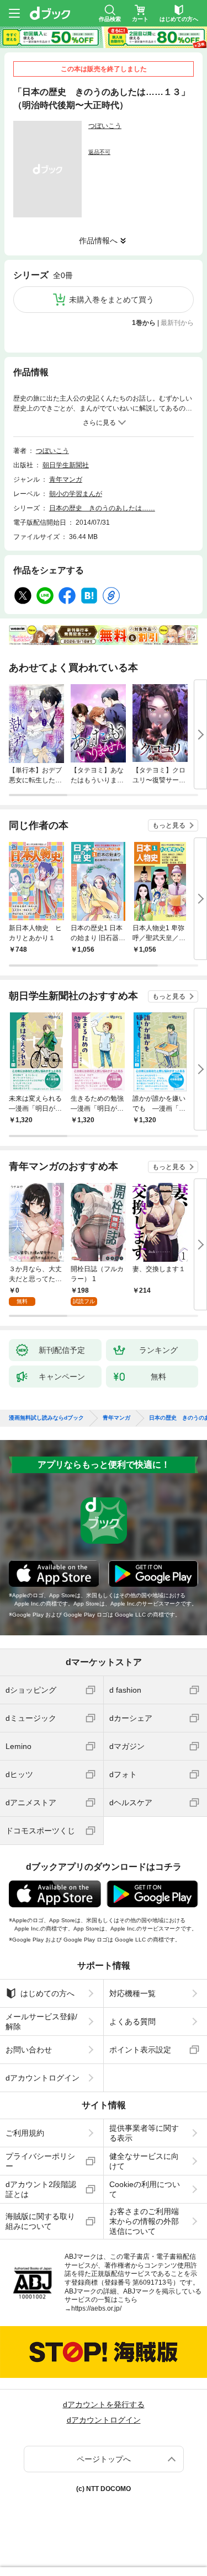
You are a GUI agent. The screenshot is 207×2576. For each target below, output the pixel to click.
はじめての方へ (47, 1993)
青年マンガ (66, 479)
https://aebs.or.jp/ (96, 2308)
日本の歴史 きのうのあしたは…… (102, 508)
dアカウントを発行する (104, 2404)
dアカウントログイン (43, 2078)
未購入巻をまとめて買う (112, 300)
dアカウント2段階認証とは (41, 2189)
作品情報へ (98, 241)
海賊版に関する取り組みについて (40, 2221)
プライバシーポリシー (40, 2161)
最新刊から (177, 323)
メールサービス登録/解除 (41, 2022)
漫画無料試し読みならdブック (46, 1418)
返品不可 (99, 152)
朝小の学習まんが (76, 494)
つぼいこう (105, 126)
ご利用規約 (25, 2133)
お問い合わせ (29, 2050)
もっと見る (169, 825)
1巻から (144, 323)
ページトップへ (104, 2459)
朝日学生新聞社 (66, 465)
